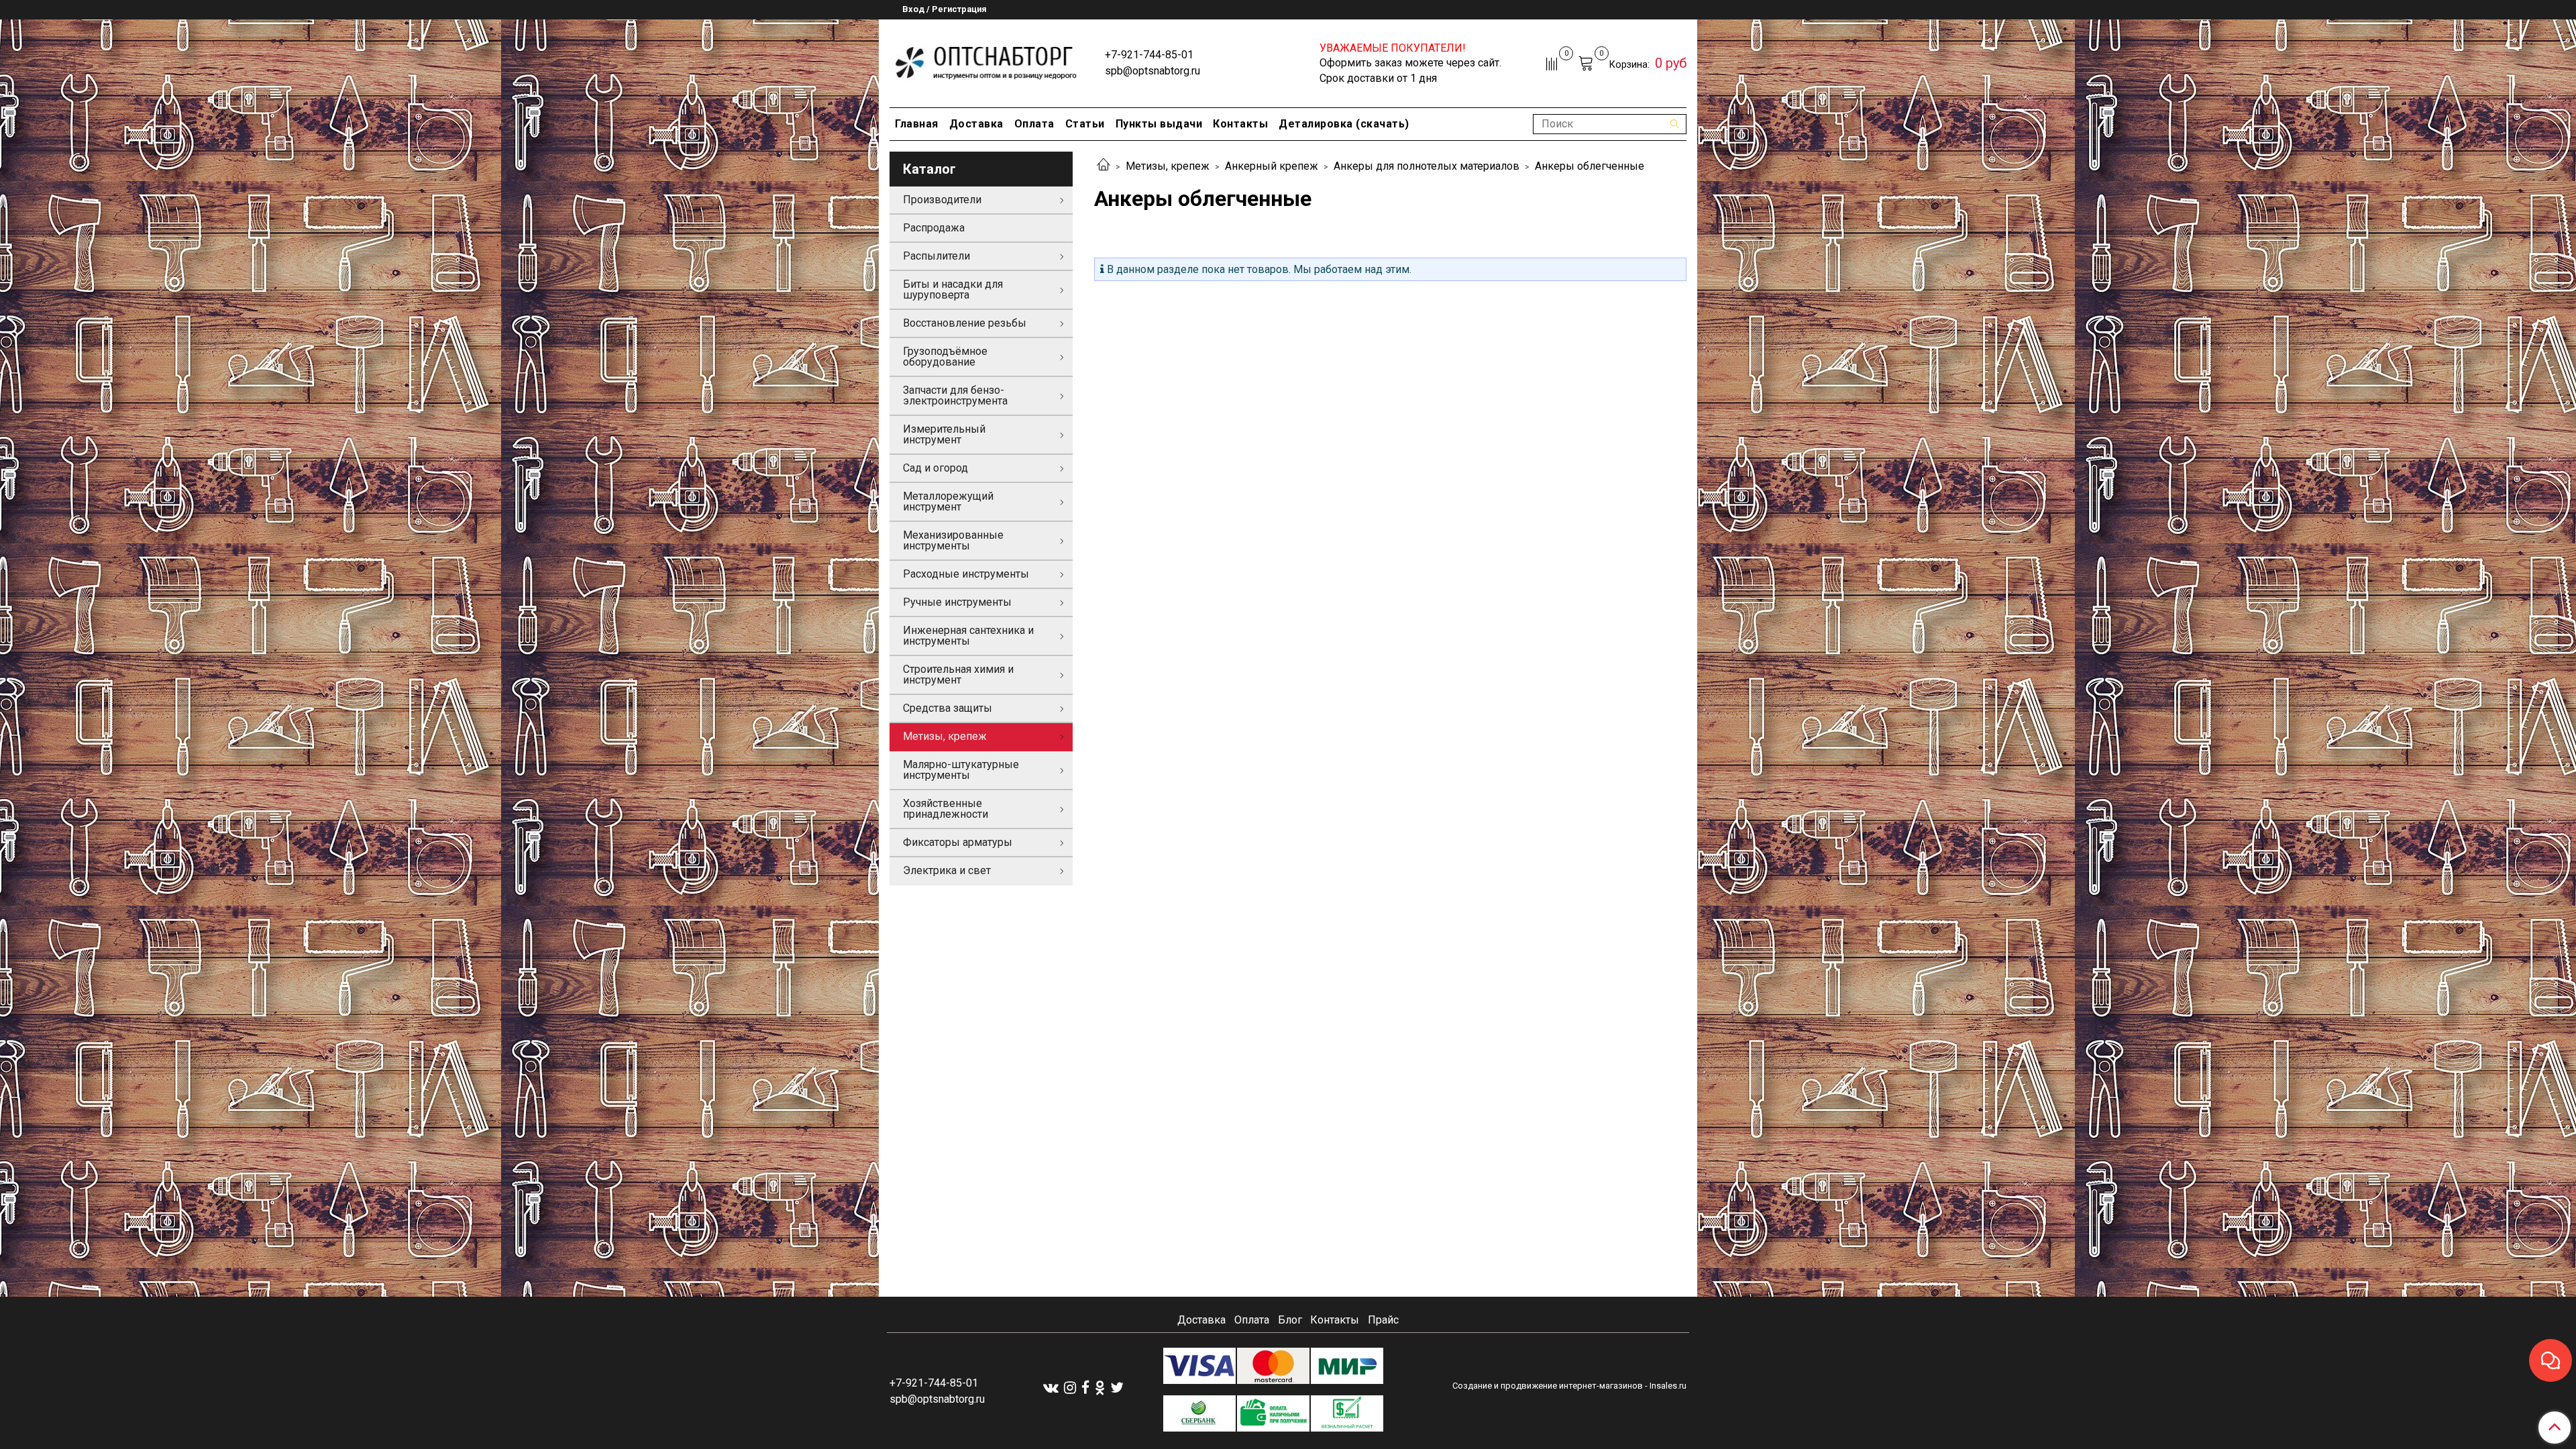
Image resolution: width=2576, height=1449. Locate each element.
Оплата (1034, 124)
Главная (917, 124)
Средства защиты (948, 708)
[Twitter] (1117, 1387)
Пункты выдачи (1159, 124)
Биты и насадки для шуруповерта (953, 289)
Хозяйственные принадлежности (946, 809)
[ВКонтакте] (1051, 1387)
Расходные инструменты (966, 574)
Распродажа (934, 228)
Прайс (1383, 1320)
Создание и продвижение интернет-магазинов (1548, 1386)
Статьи (1085, 124)
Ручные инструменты (957, 602)
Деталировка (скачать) (1344, 124)
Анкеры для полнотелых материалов (1427, 166)
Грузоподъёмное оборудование (945, 357)
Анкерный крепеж (1272, 166)
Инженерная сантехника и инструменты (968, 636)
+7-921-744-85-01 (1149, 55)
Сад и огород (935, 468)
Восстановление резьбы (965, 323)
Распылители (936, 256)
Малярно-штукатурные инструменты (961, 770)
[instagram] (1070, 1387)
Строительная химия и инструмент (958, 675)
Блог (1290, 1320)
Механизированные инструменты (953, 540)
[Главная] (1104, 166)
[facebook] (1085, 1387)
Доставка (976, 124)
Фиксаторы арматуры (958, 842)
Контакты (1240, 124)
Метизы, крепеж (1168, 166)
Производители (942, 200)
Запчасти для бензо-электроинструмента (955, 395)
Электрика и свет (947, 870)
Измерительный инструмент (944, 434)
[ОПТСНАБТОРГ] (986, 61)
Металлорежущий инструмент (948, 501)
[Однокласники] (1100, 1387)
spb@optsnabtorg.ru (1152, 71)
